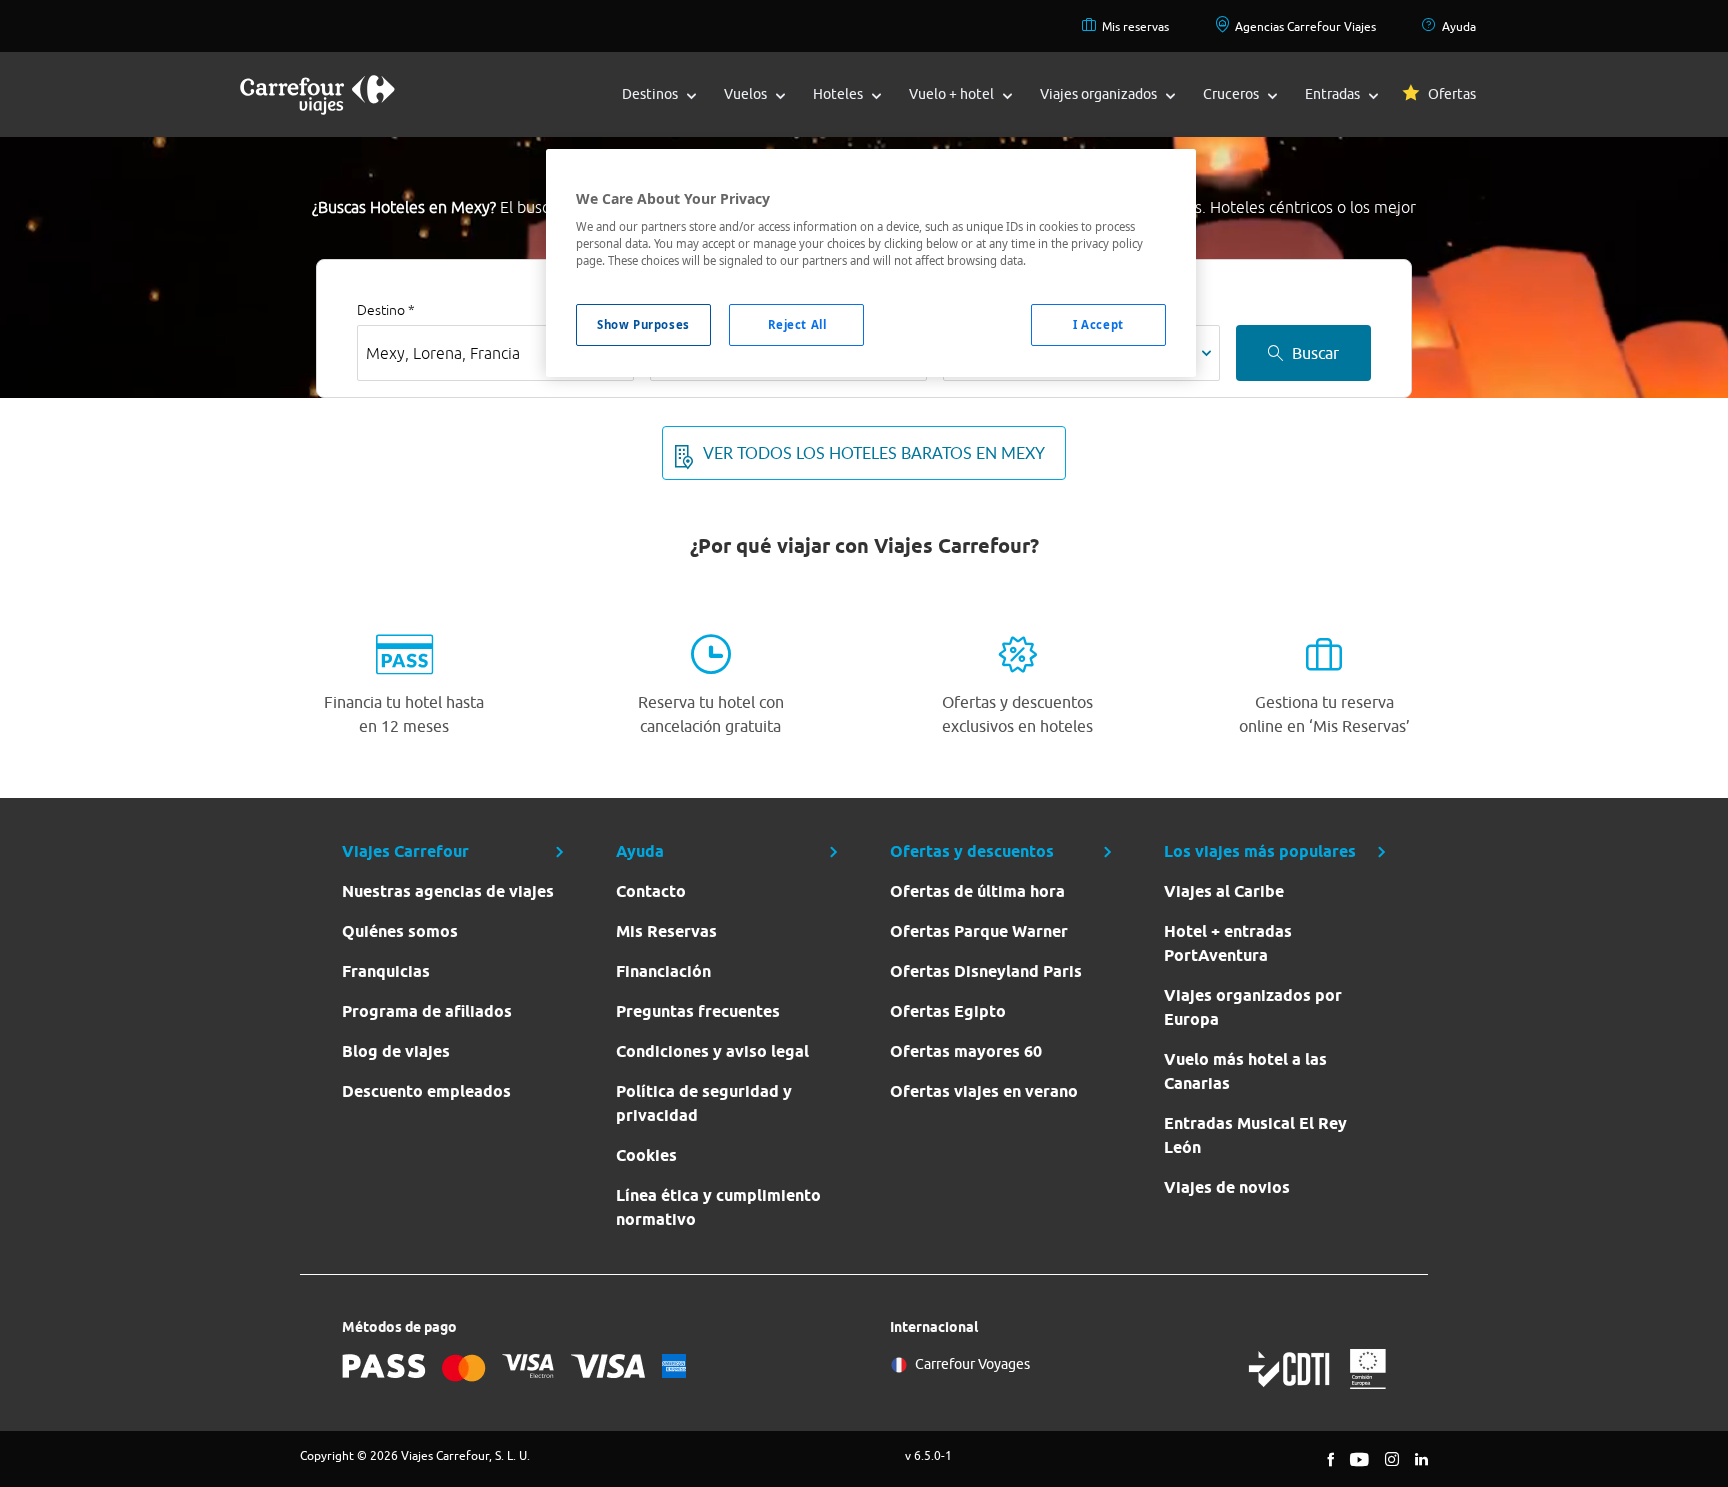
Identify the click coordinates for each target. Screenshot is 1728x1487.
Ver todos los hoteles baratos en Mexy (874, 453)
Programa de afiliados (427, 1011)
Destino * (386, 310)
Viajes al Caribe (1224, 891)
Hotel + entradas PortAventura (1228, 943)
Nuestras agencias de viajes (448, 891)
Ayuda (1459, 26)
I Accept (1098, 324)
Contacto (651, 891)
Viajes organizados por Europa (1253, 1007)
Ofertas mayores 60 (966, 1051)
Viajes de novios (1227, 1187)
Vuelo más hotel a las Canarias (1245, 1071)
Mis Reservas (666, 931)
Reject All (797, 324)
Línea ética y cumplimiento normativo (718, 1207)
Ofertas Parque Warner (979, 931)
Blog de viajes (396, 1051)
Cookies (646, 1155)
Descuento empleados (426, 1091)
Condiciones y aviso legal (712, 1051)
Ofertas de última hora (977, 891)
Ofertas (1452, 94)
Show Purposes (643, 324)
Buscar (1315, 353)
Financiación (663, 971)
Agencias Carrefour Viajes (1305, 26)
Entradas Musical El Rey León (1255, 1135)
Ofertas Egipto (948, 1011)
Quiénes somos (400, 931)
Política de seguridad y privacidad (704, 1103)
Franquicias (386, 971)
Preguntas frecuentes (698, 1011)
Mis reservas (1135, 26)
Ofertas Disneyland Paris (986, 971)
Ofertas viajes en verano (984, 1091)
